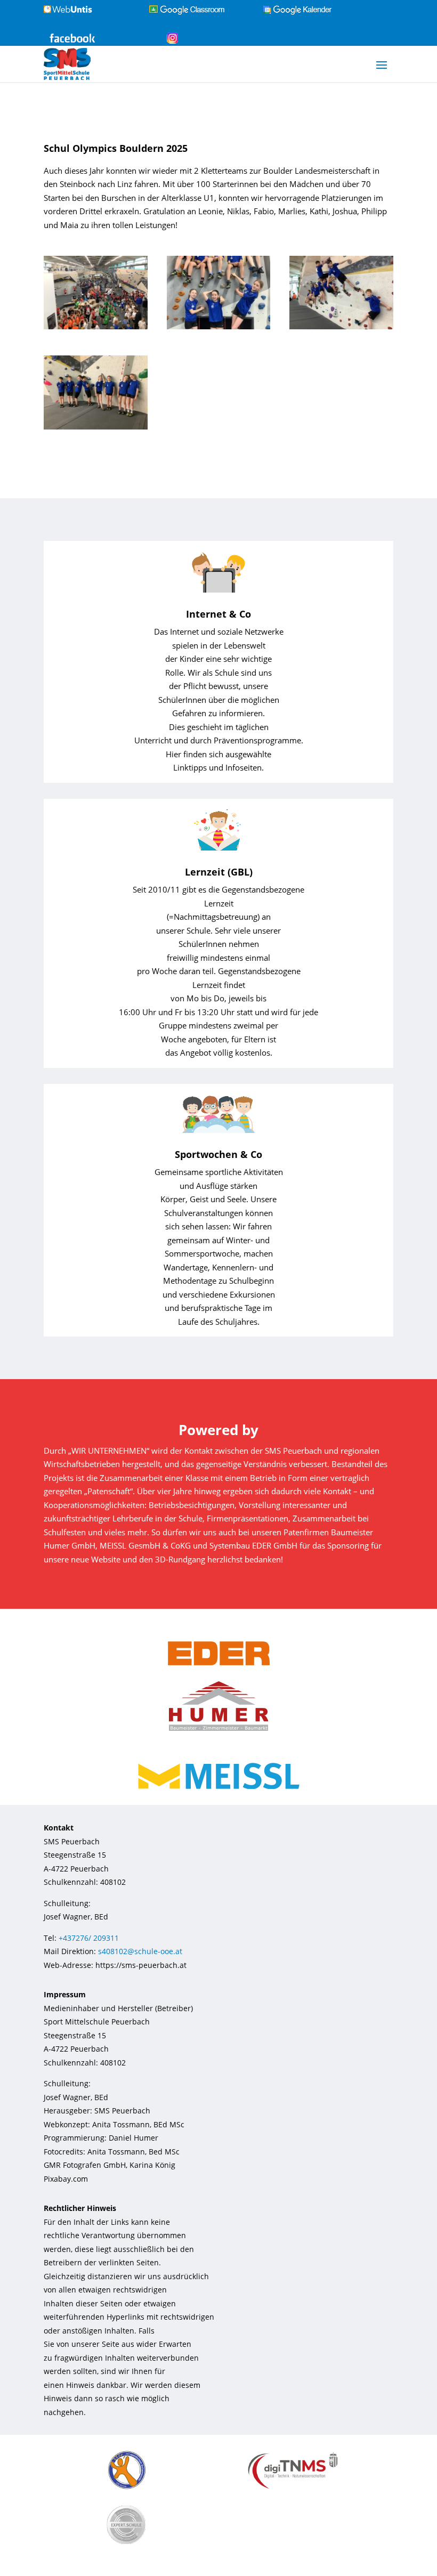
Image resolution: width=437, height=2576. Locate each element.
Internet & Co (218, 614)
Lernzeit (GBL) (219, 872)
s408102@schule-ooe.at (140, 1951)
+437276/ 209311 (89, 1938)
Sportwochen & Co (218, 1154)
